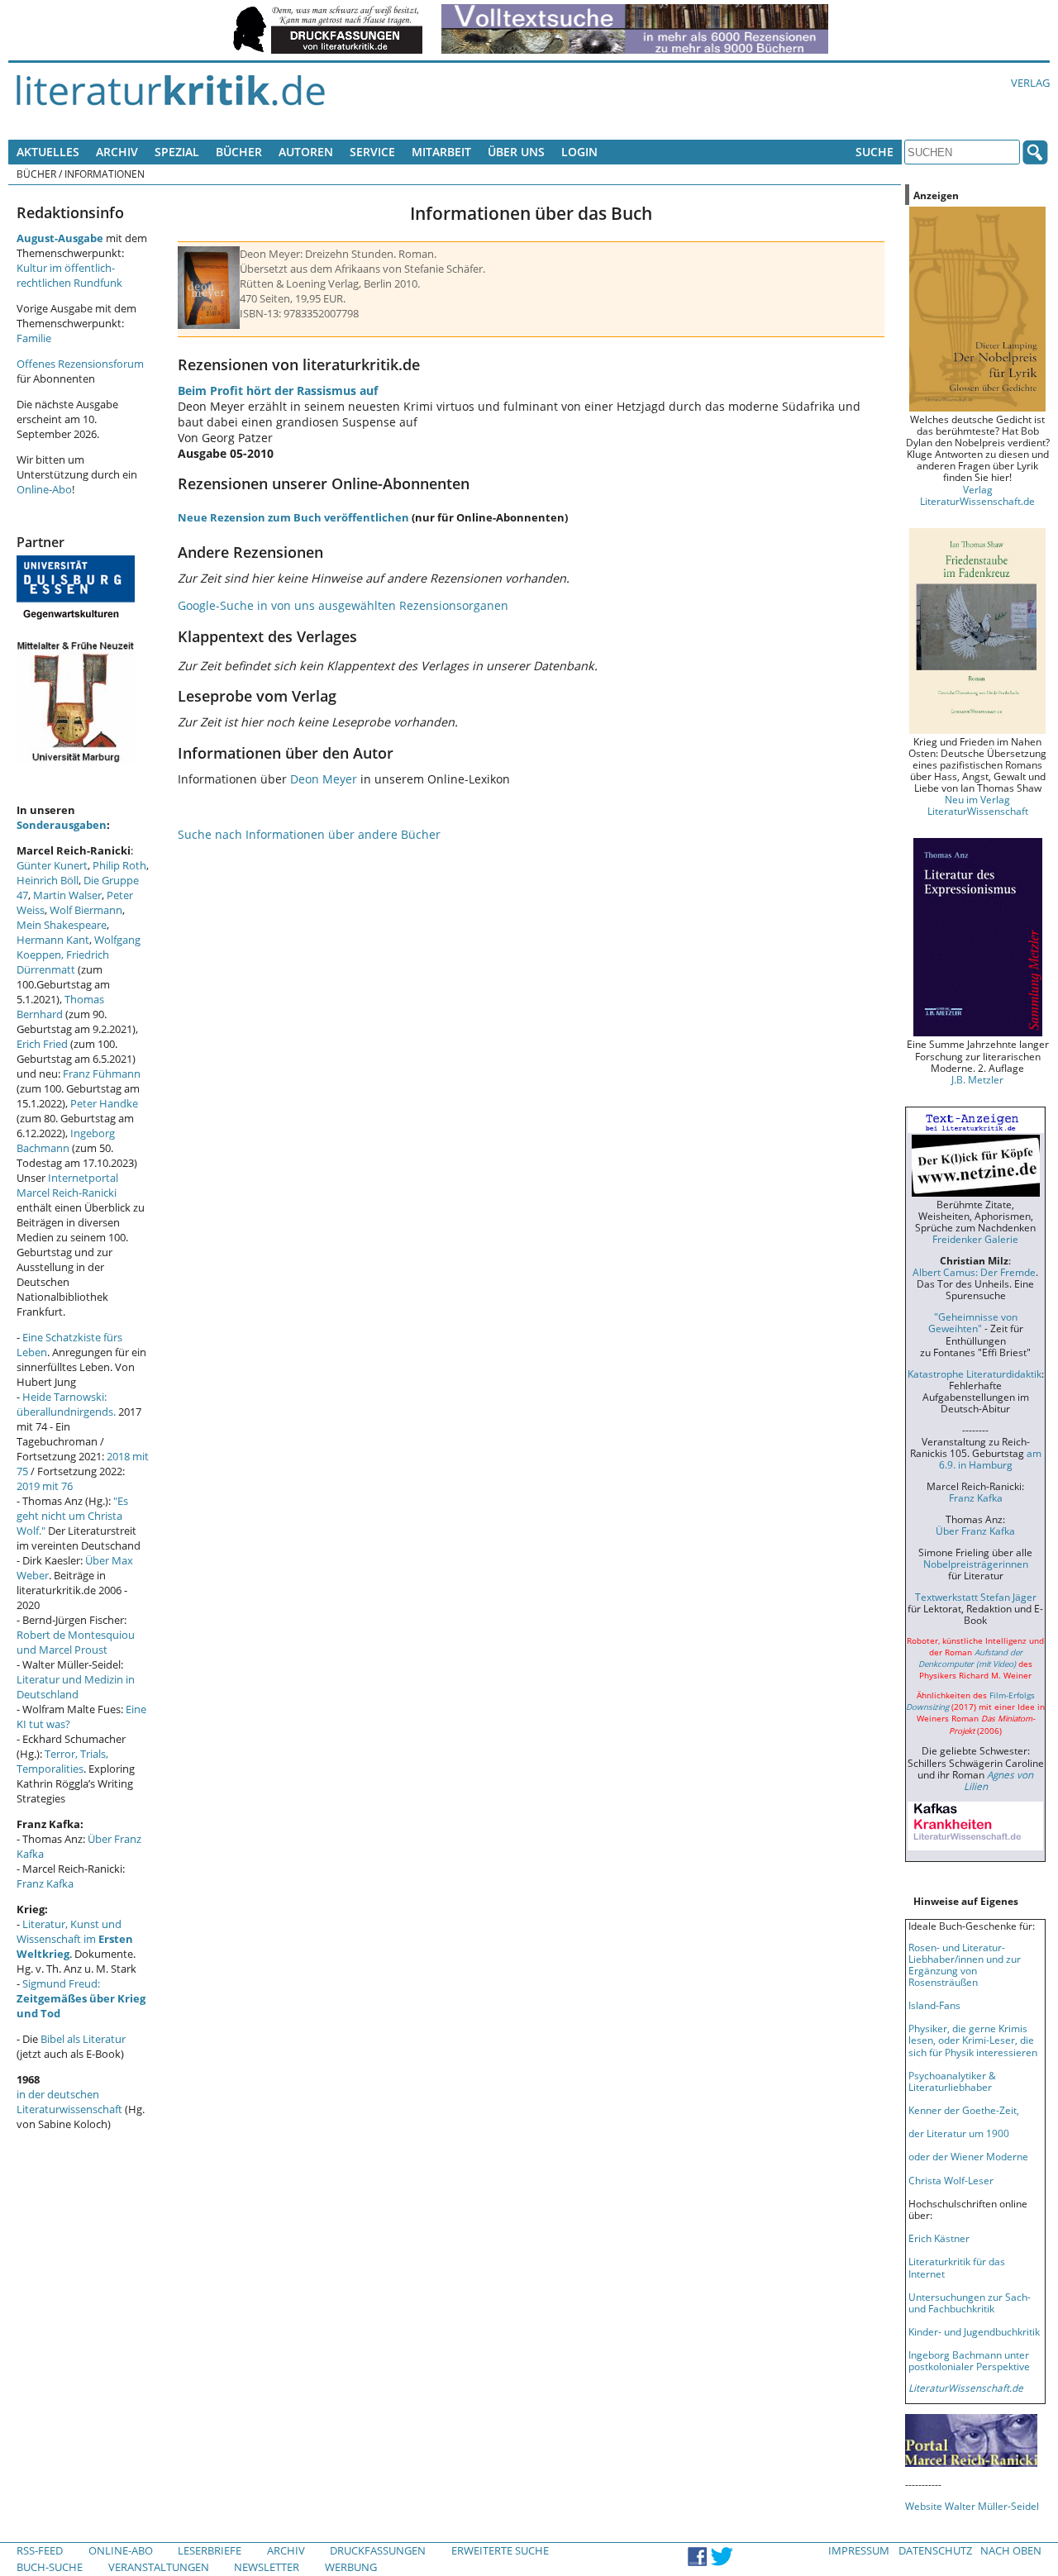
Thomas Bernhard (60, 1007)
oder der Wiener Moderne (968, 2156)
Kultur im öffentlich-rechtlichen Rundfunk (69, 275)
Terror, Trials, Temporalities (62, 1761)
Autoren (306, 152)
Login (579, 152)
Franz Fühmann (102, 1074)
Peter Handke (104, 1103)
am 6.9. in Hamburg (990, 1459)
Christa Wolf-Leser (951, 2180)
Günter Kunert (52, 865)
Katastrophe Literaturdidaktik (975, 1374)
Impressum (859, 2550)
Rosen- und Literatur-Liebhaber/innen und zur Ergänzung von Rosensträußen (965, 1964)
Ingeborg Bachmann (66, 1140)
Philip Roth (119, 865)
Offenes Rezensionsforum (80, 364)
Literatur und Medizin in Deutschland (76, 1687)
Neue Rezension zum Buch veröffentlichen (293, 517)
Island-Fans (934, 2005)
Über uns (516, 152)
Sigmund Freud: (81, 1998)
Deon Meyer (324, 779)
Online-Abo (44, 489)
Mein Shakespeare (62, 925)
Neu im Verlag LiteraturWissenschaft (978, 805)
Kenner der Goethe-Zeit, (964, 2110)
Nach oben (1011, 2550)
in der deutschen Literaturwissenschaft (69, 2102)
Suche (875, 152)
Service (372, 152)
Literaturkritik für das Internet (957, 2267)
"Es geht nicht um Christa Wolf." (72, 1516)
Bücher (239, 152)
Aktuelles (48, 152)
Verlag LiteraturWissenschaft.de (977, 495)
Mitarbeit (441, 152)
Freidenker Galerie (975, 1239)
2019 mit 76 (45, 1486)
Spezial (177, 152)
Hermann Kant (53, 940)
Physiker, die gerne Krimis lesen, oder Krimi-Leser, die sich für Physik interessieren (973, 2040)
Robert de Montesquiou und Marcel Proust (76, 1642)
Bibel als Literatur (83, 2039)
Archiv (117, 152)
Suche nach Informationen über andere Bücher (309, 834)
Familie (34, 338)
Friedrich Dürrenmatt (63, 962)
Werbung (351, 2567)
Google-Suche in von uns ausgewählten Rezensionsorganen (343, 605)
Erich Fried (42, 1044)
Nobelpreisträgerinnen (976, 1564)
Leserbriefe (210, 2550)
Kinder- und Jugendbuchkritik (974, 2331)
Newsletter (267, 2567)
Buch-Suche (50, 2567)
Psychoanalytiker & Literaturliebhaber (952, 2081)
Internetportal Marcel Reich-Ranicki (67, 1185)
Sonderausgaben (62, 825)
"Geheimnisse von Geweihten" (973, 1322)
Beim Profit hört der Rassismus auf (278, 390)
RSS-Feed (40, 2550)
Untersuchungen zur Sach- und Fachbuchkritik (970, 2302)
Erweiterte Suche (500, 2550)
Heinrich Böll (48, 880)
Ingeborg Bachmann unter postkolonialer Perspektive (969, 2360)
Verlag (1030, 83)
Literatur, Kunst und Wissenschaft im (75, 1939)
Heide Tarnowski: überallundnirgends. (66, 1404)
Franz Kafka (45, 1883)
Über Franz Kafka (975, 1531)
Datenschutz (935, 2550)
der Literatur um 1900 (959, 2133)
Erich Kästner (939, 2238)
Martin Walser (67, 895)
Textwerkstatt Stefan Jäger (976, 1597)
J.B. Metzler (977, 1079)
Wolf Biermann (86, 910)
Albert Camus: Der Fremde (974, 1272)
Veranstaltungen (159, 2567)
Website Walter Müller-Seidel (972, 2506)
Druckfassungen (378, 2550)
